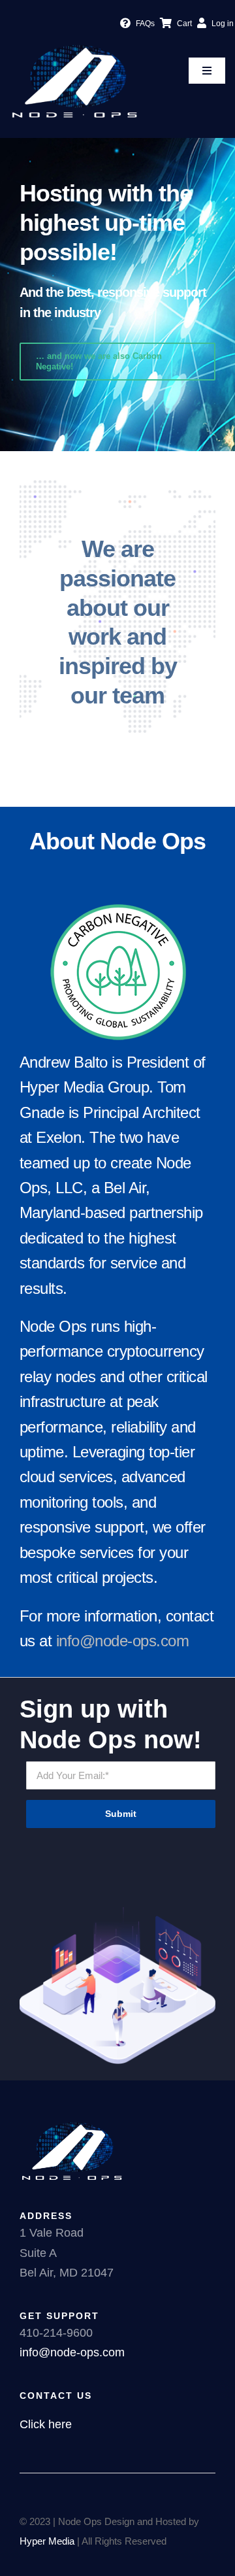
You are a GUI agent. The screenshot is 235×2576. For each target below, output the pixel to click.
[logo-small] (74, 45)
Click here (46, 2424)
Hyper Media (47, 2541)
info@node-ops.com (123, 1641)
